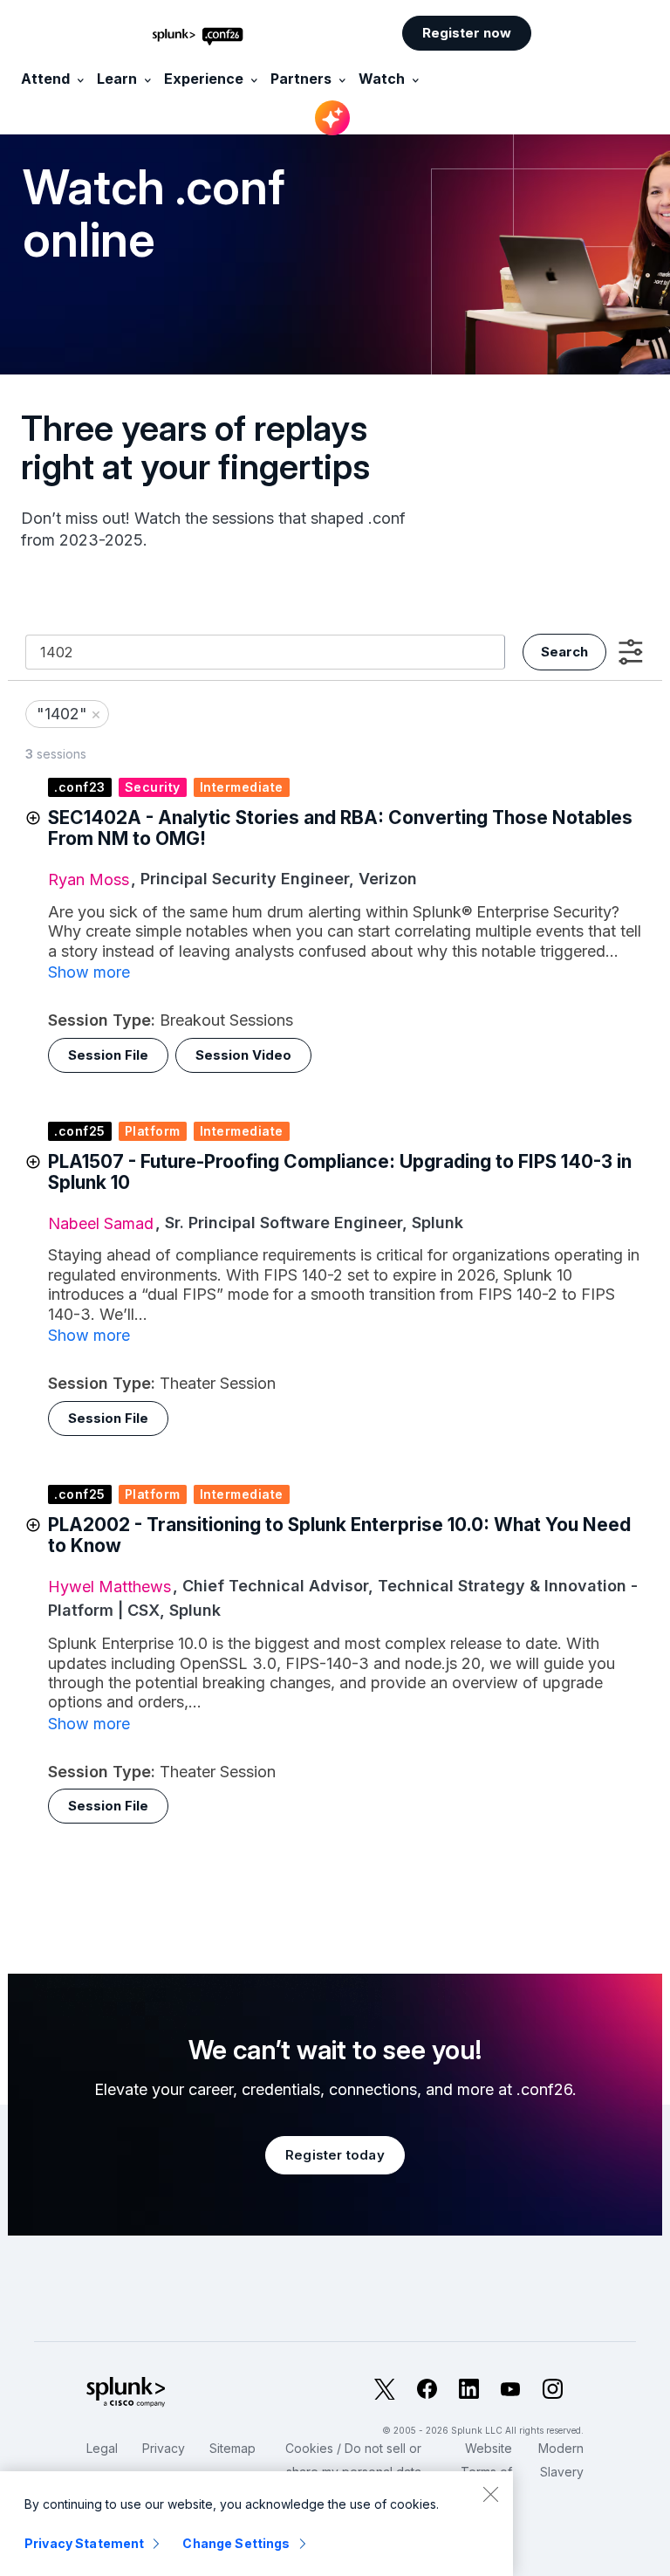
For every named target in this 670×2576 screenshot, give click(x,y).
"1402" (69, 714)
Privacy (164, 2448)
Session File (108, 1055)
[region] (256, 2524)
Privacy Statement (84, 2543)
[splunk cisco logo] (162, 2393)
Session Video (243, 1055)
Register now (467, 33)
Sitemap (232, 2448)
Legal (102, 2448)
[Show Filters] (631, 652)
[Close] (490, 2494)
